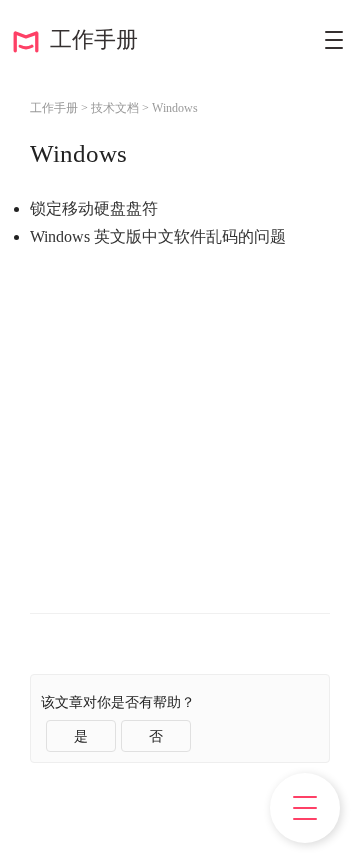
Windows (175, 108)
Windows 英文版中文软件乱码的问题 (158, 236)
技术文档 (115, 108)
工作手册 (88, 39)
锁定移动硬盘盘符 (94, 208)
